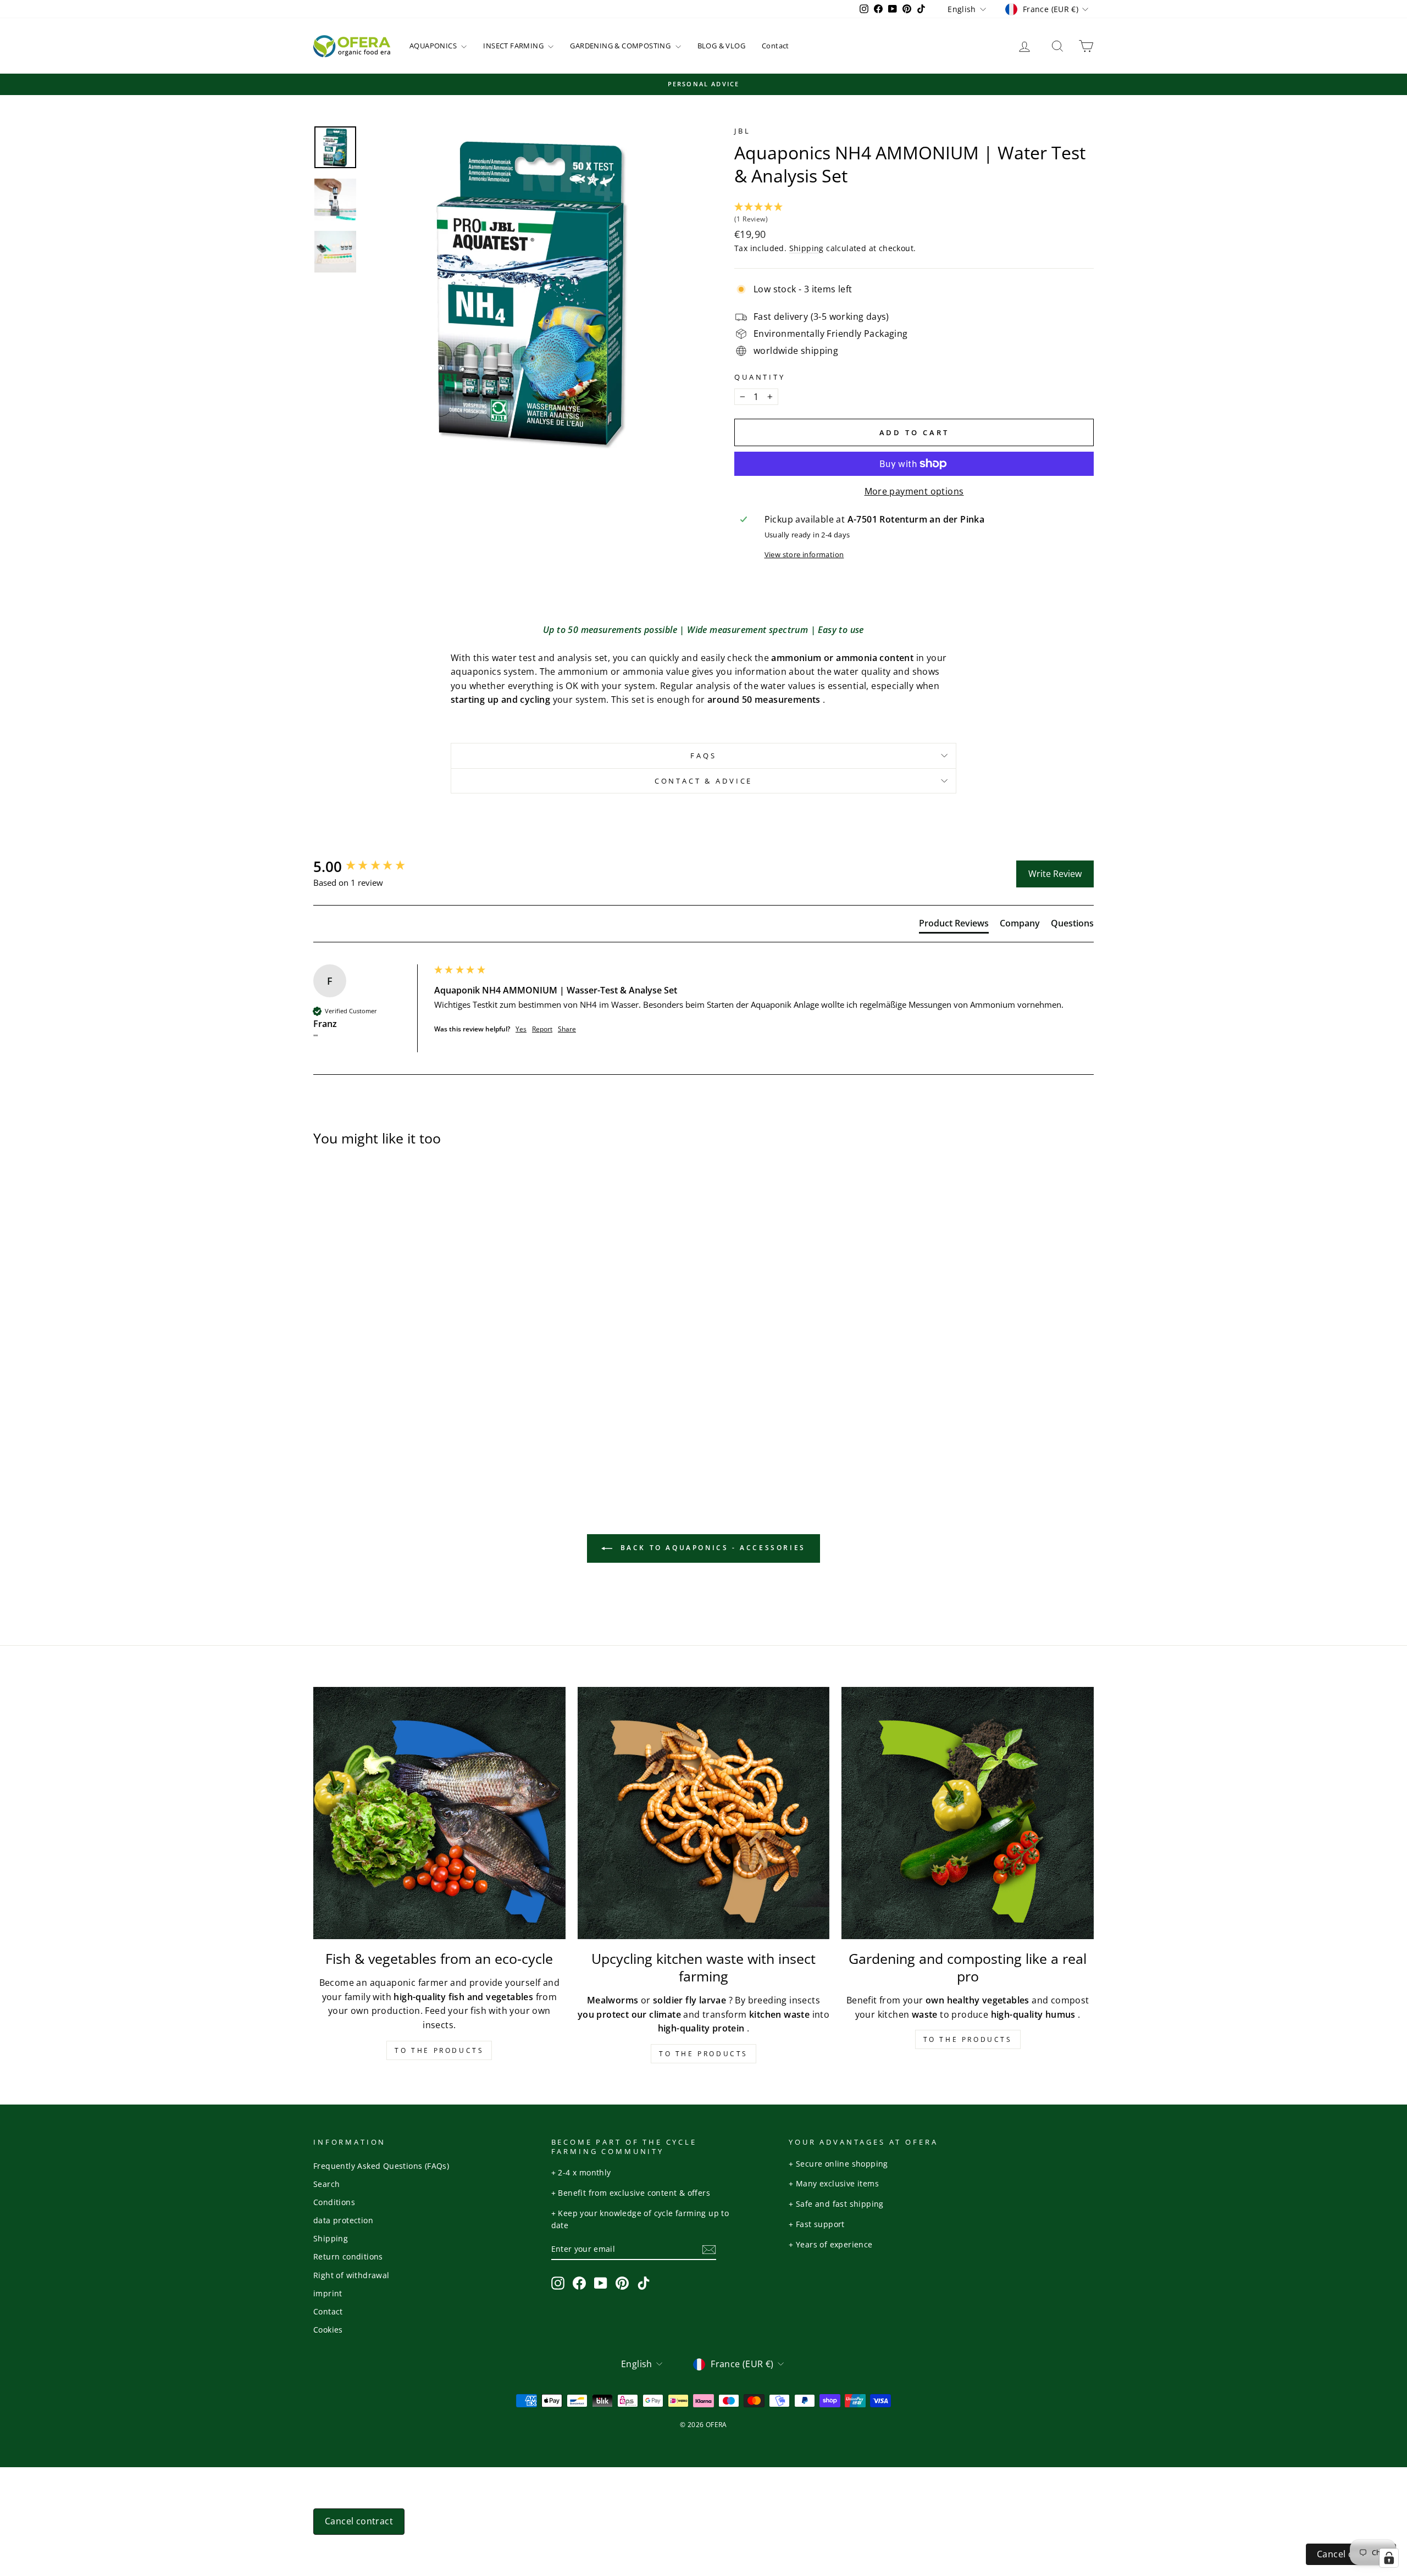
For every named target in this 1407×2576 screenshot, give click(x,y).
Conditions (334, 2202)
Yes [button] (521, 1029)
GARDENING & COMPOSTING (621, 46)
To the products (439, 2050)
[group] (371, 867)
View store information (804, 554)
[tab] (954, 925)
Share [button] (567, 1029)
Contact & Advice (703, 781)
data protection (343, 2220)
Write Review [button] (1055, 874)
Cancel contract (359, 2521)
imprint (328, 2293)
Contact (775, 46)
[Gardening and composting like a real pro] (968, 1813)
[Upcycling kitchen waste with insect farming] (704, 1813)
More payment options (914, 491)
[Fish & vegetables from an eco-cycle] (439, 1813)
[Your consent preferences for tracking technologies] (1389, 2558)
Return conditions (348, 2256)
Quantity (760, 377)
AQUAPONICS (434, 46)
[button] (914, 214)
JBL (743, 131)
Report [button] (542, 1029)
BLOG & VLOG (721, 46)
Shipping (807, 248)
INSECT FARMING (514, 46)
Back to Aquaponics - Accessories (711, 1548)
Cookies (328, 2330)
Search (326, 2184)
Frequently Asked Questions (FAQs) (381, 2166)
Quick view (406, 1349)
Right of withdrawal (351, 2275)
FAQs (703, 756)
